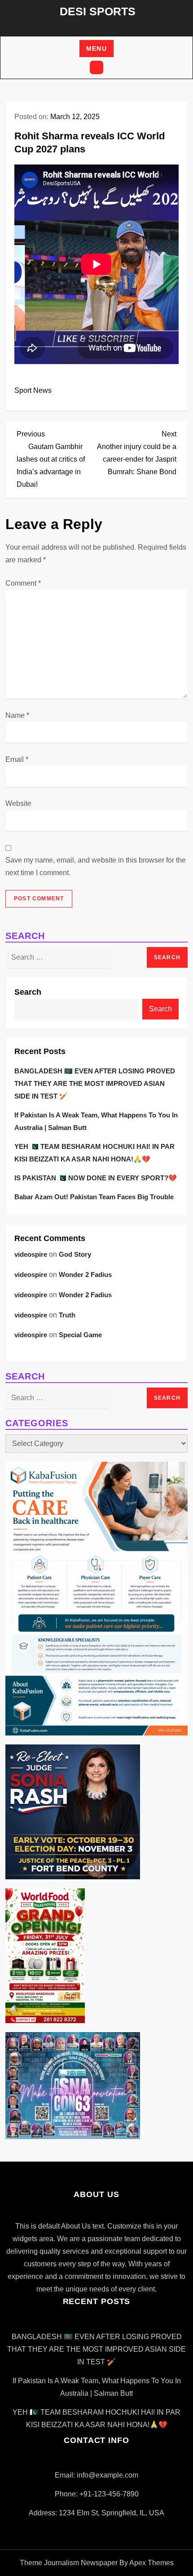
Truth (67, 1315)
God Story (75, 1254)
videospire (31, 1254)
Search (28, 992)
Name (17, 715)
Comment (23, 583)
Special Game (80, 1335)
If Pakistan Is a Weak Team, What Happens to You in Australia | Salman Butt (96, 1121)
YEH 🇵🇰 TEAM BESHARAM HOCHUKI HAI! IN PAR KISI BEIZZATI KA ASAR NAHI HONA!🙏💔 (94, 1153)
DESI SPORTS (98, 11)
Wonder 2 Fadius (85, 1275)
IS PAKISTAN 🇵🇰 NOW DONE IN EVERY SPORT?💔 (96, 1178)
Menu (97, 49)
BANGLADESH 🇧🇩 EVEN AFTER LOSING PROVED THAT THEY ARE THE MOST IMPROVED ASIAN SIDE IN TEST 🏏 (95, 1083)
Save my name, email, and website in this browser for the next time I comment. (96, 866)
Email (17, 759)
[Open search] (96, 67)
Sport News (33, 390)
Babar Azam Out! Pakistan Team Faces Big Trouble (94, 1197)
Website (18, 803)
